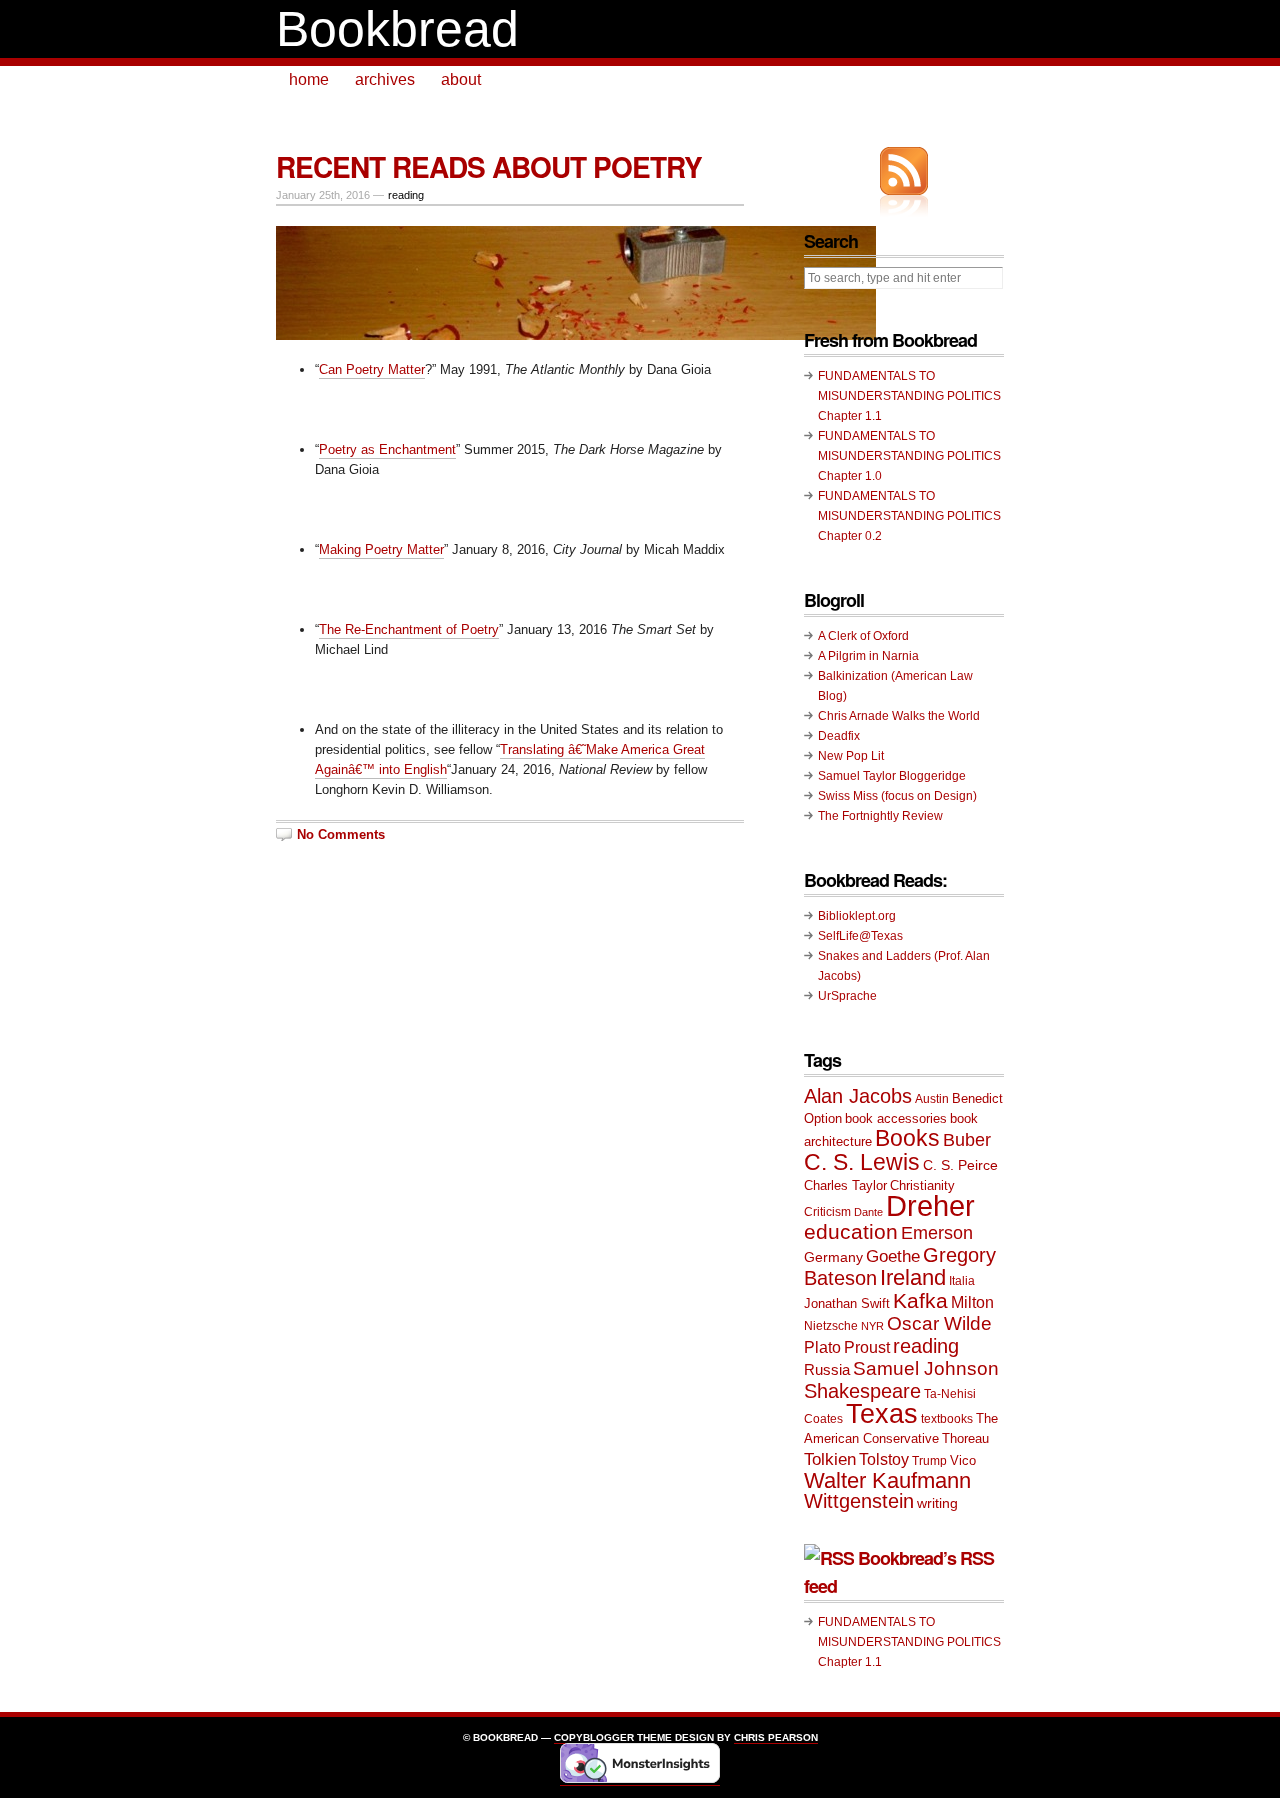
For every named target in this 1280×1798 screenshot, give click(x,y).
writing (937, 1503)
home (309, 79)
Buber (967, 1140)
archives (385, 79)
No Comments (341, 834)
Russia (827, 1369)
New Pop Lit (851, 756)
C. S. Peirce (960, 1165)
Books (907, 1138)
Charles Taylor (845, 1185)
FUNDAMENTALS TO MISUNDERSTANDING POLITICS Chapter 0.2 (909, 516)
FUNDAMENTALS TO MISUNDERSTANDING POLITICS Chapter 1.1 (909, 396)
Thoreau (965, 1438)
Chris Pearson (776, 1737)
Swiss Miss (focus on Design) (897, 796)
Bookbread (397, 29)
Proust (867, 1347)
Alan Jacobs (858, 1096)
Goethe (893, 1256)
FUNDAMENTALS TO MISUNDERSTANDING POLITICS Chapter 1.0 (909, 456)
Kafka (920, 1300)
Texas (882, 1414)
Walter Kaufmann (887, 1480)
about (461, 79)
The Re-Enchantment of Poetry (409, 629)
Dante (868, 1212)
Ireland (913, 1277)
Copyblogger (594, 1737)
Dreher (930, 1205)
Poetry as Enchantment (387, 449)
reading (406, 195)
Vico (963, 1460)
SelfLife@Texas (860, 936)
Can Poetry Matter (372, 369)
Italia (962, 1281)
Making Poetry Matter (381, 549)
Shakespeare (862, 1391)
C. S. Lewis (862, 1162)
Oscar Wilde (939, 1323)
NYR (872, 1326)
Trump (929, 1461)
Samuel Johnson (926, 1368)
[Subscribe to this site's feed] (904, 171)
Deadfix (839, 736)
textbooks (947, 1419)
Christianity (922, 1185)
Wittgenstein (859, 1501)
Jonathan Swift (847, 1303)
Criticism (827, 1212)
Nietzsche (831, 1326)
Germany (833, 1257)
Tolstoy (884, 1459)
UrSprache (847, 996)
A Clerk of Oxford (863, 636)
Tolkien (830, 1459)
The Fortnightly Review (880, 816)
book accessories (896, 1118)
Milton (972, 1302)
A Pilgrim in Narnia (868, 656)
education (851, 1231)
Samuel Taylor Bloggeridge (892, 776)
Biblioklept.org (857, 916)
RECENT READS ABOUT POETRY (489, 166)
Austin (932, 1099)
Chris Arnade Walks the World (899, 716)
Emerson (937, 1232)
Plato (822, 1347)
